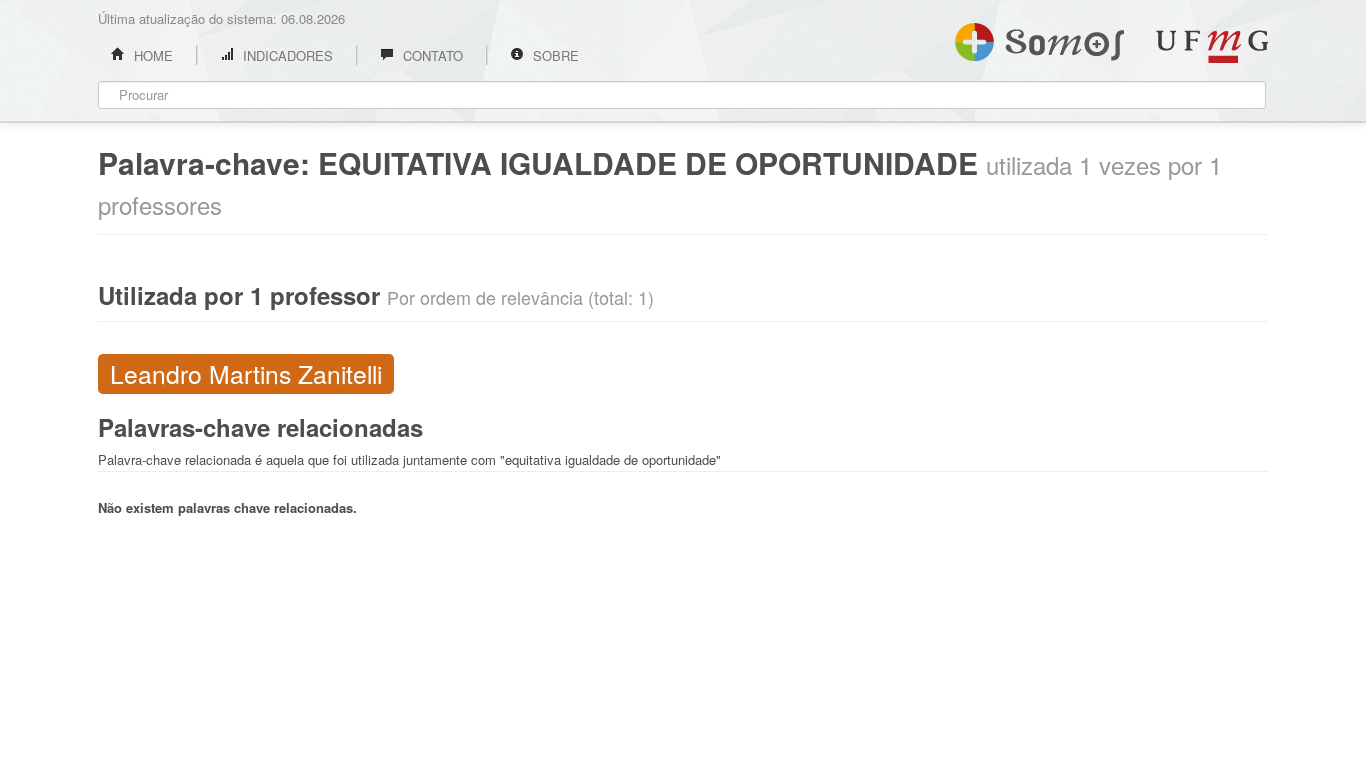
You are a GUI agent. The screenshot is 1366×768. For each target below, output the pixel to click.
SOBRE (554, 55)
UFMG (1212, 46)
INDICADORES (286, 55)
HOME (151, 55)
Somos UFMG (1039, 38)
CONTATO (431, 55)
